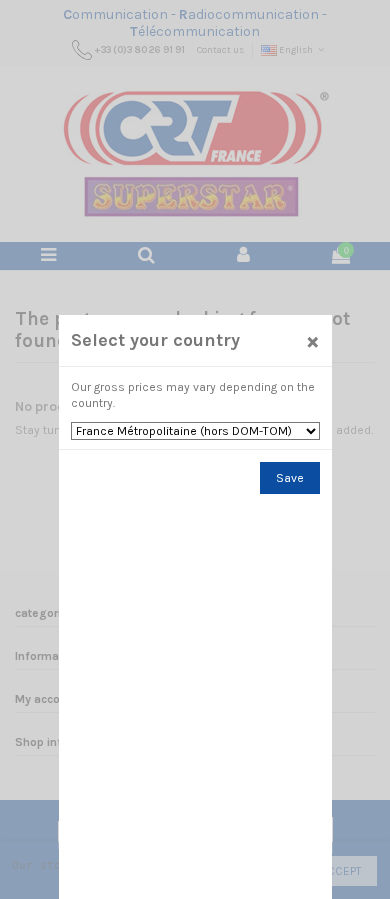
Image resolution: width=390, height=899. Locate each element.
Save (290, 478)
